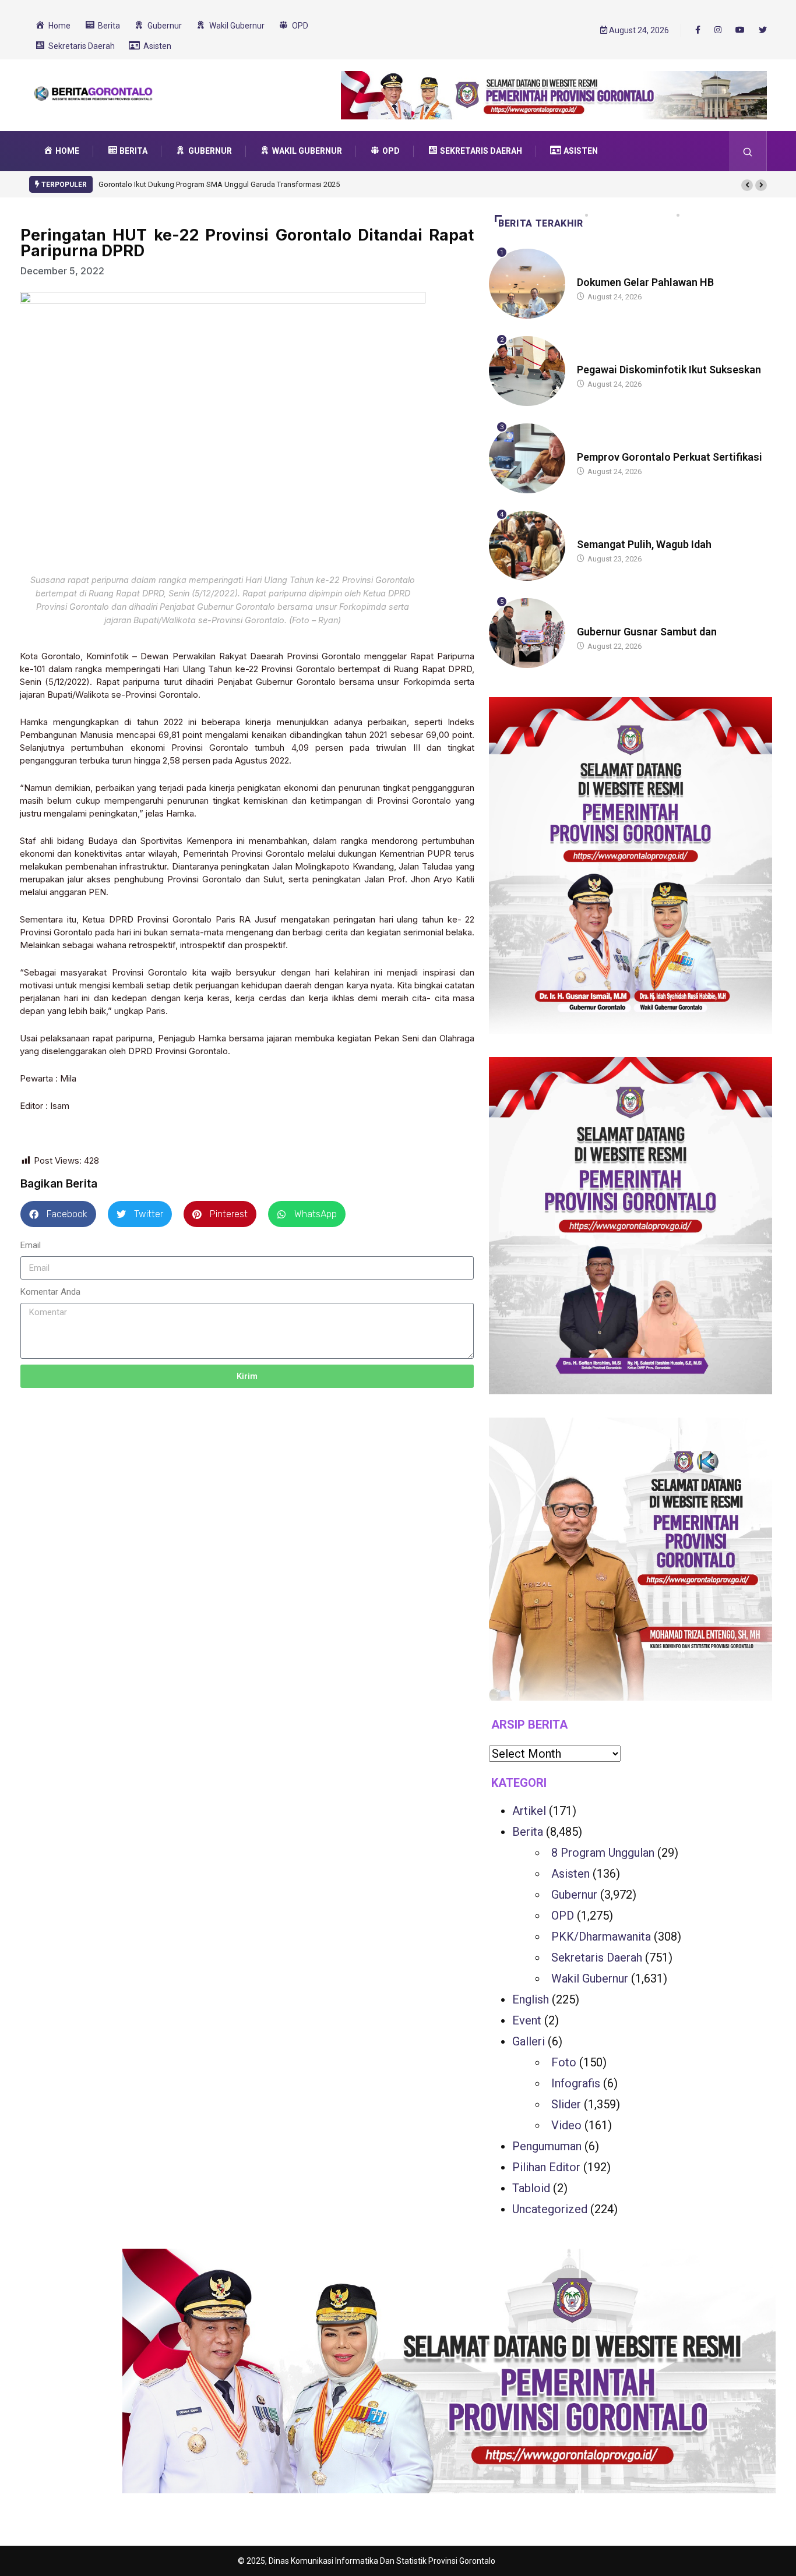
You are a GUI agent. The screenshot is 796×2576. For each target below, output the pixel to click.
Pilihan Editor (546, 2167)
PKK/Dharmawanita (601, 1937)
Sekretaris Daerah (597, 1957)
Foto (564, 2062)
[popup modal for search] (748, 151)
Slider (566, 2104)
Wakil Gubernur (590, 1978)
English (531, 1999)
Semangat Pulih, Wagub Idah (644, 544)
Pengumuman (547, 2146)
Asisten (570, 1874)
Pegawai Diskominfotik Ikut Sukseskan (669, 370)
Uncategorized (550, 2209)
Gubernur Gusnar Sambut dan (647, 632)
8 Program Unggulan (603, 1853)
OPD (563, 1916)
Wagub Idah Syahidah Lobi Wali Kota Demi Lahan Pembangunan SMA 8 (230, 184)
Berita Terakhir (541, 223)
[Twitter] (763, 30)
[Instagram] (718, 30)
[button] (747, 185)
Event (527, 2020)
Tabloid (531, 2188)
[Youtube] (740, 30)
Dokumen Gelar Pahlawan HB (645, 282)
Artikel (529, 1811)
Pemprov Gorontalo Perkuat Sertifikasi (670, 457)
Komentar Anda (50, 1292)
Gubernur (574, 1895)
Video (566, 2125)
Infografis (576, 2083)
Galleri (529, 2041)
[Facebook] (698, 30)
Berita (588, 271)
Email (31, 1245)
